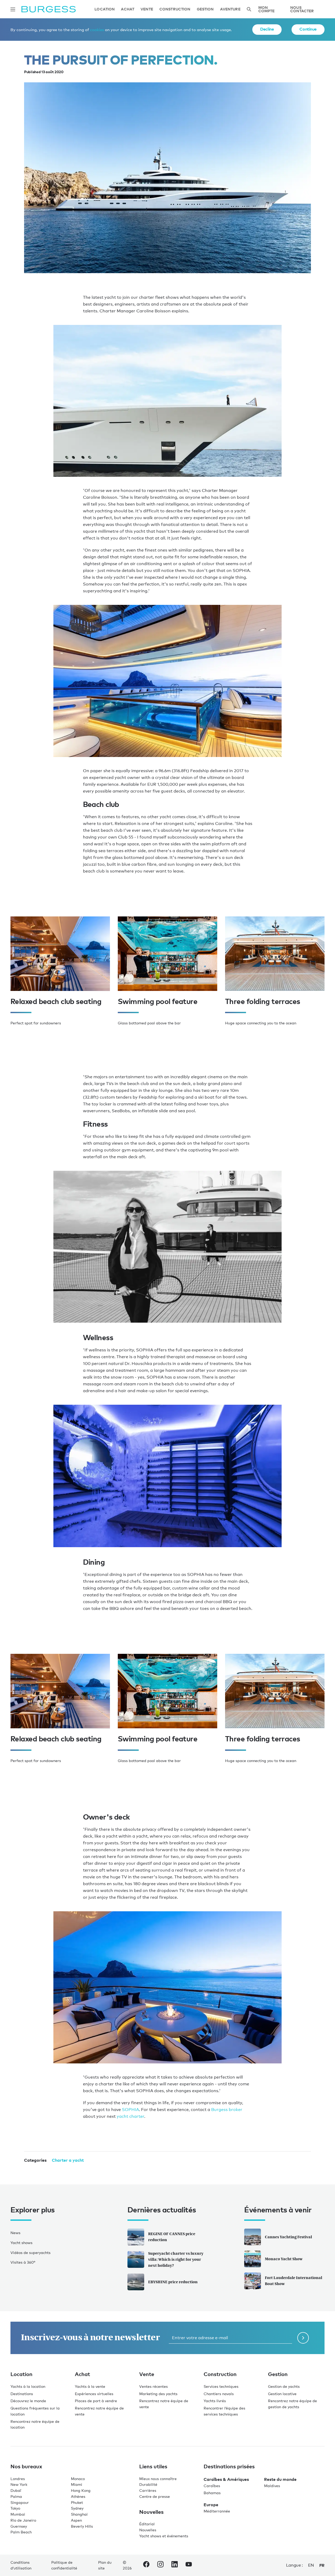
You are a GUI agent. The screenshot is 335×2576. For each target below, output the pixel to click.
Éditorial (147, 2524)
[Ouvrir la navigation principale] (13, 9)
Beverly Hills (82, 2526)
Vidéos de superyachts (30, 2253)
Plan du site (105, 2565)
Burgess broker (227, 2110)
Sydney (77, 2508)
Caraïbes (212, 2486)
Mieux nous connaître (158, 2479)
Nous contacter (302, 9)
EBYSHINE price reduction (173, 2282)
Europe (211, 2505)
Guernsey (19, 2526)
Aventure (230, 9)
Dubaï (16, 2490)
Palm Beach (21, 2532)
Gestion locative (282, 2394)
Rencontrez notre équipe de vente (99, 2411)
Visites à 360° (23, 2262)
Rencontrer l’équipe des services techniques (224, 2411)
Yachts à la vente (90, 2386)
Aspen (76, 2520)
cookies (97, 30)
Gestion (205, 9)
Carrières (148, 2490)
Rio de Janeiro (23, 2520)
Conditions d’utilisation (21, 2565)
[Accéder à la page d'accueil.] (49, 9)
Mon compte (267, 9)
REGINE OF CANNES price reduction (172, 2237)
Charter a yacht (68, 2160)
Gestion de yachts (284, 2386)
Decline (267, 29)
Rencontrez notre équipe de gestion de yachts (292, 2404)
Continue (308, 29)
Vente (147, 9)
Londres (18, 2479)
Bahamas (212, 2493)
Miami (77, 2484)
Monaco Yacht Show (284, 2259)
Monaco (78, 2479)
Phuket (77, 2502)
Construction (175, 9)
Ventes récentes (153, 2386)
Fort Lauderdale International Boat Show (294, 2281)
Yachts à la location (28, 2386)
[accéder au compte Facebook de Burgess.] (146, 2565)
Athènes (78, 2496)
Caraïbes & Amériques (226, 2479)
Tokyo (15, 2508)
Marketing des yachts (158, 2394)
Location (105, 9)
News (15, 2233)
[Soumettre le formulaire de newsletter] (303, 2338)
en (311, 2565)
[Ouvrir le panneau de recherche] (249, 9)
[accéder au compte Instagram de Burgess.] (160, 2565)
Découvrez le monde (28, 2401)
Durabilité (148, 2484)
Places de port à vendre (96, 2401)
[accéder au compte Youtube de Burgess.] (189, 2565)
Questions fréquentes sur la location (35, 2411)
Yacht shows (21, 2243)
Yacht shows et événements (164, 2536)
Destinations (22, 2394)
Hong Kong (81, 2490)
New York (19, 2484)
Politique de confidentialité (64, 2565)
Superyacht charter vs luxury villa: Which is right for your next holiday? (176, 2259)
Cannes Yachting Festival (288, 2237)
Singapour (20, 2502)
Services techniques (221, 2386)
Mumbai (18, 2514)
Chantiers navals (219, 2394)
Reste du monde (280, 2479)
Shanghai (79, 2514)
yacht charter (130, 2116)
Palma (16, 2496)
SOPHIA (130, 2110)
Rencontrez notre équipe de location (35, 2424)
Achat (128, 9)
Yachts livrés (215, 2401)
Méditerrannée (217, 2511)
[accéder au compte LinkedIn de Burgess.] (175, 2565)
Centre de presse (155, 2496)
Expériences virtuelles (94, 2394)
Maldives (272, 2486)
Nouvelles (148, 2530)
